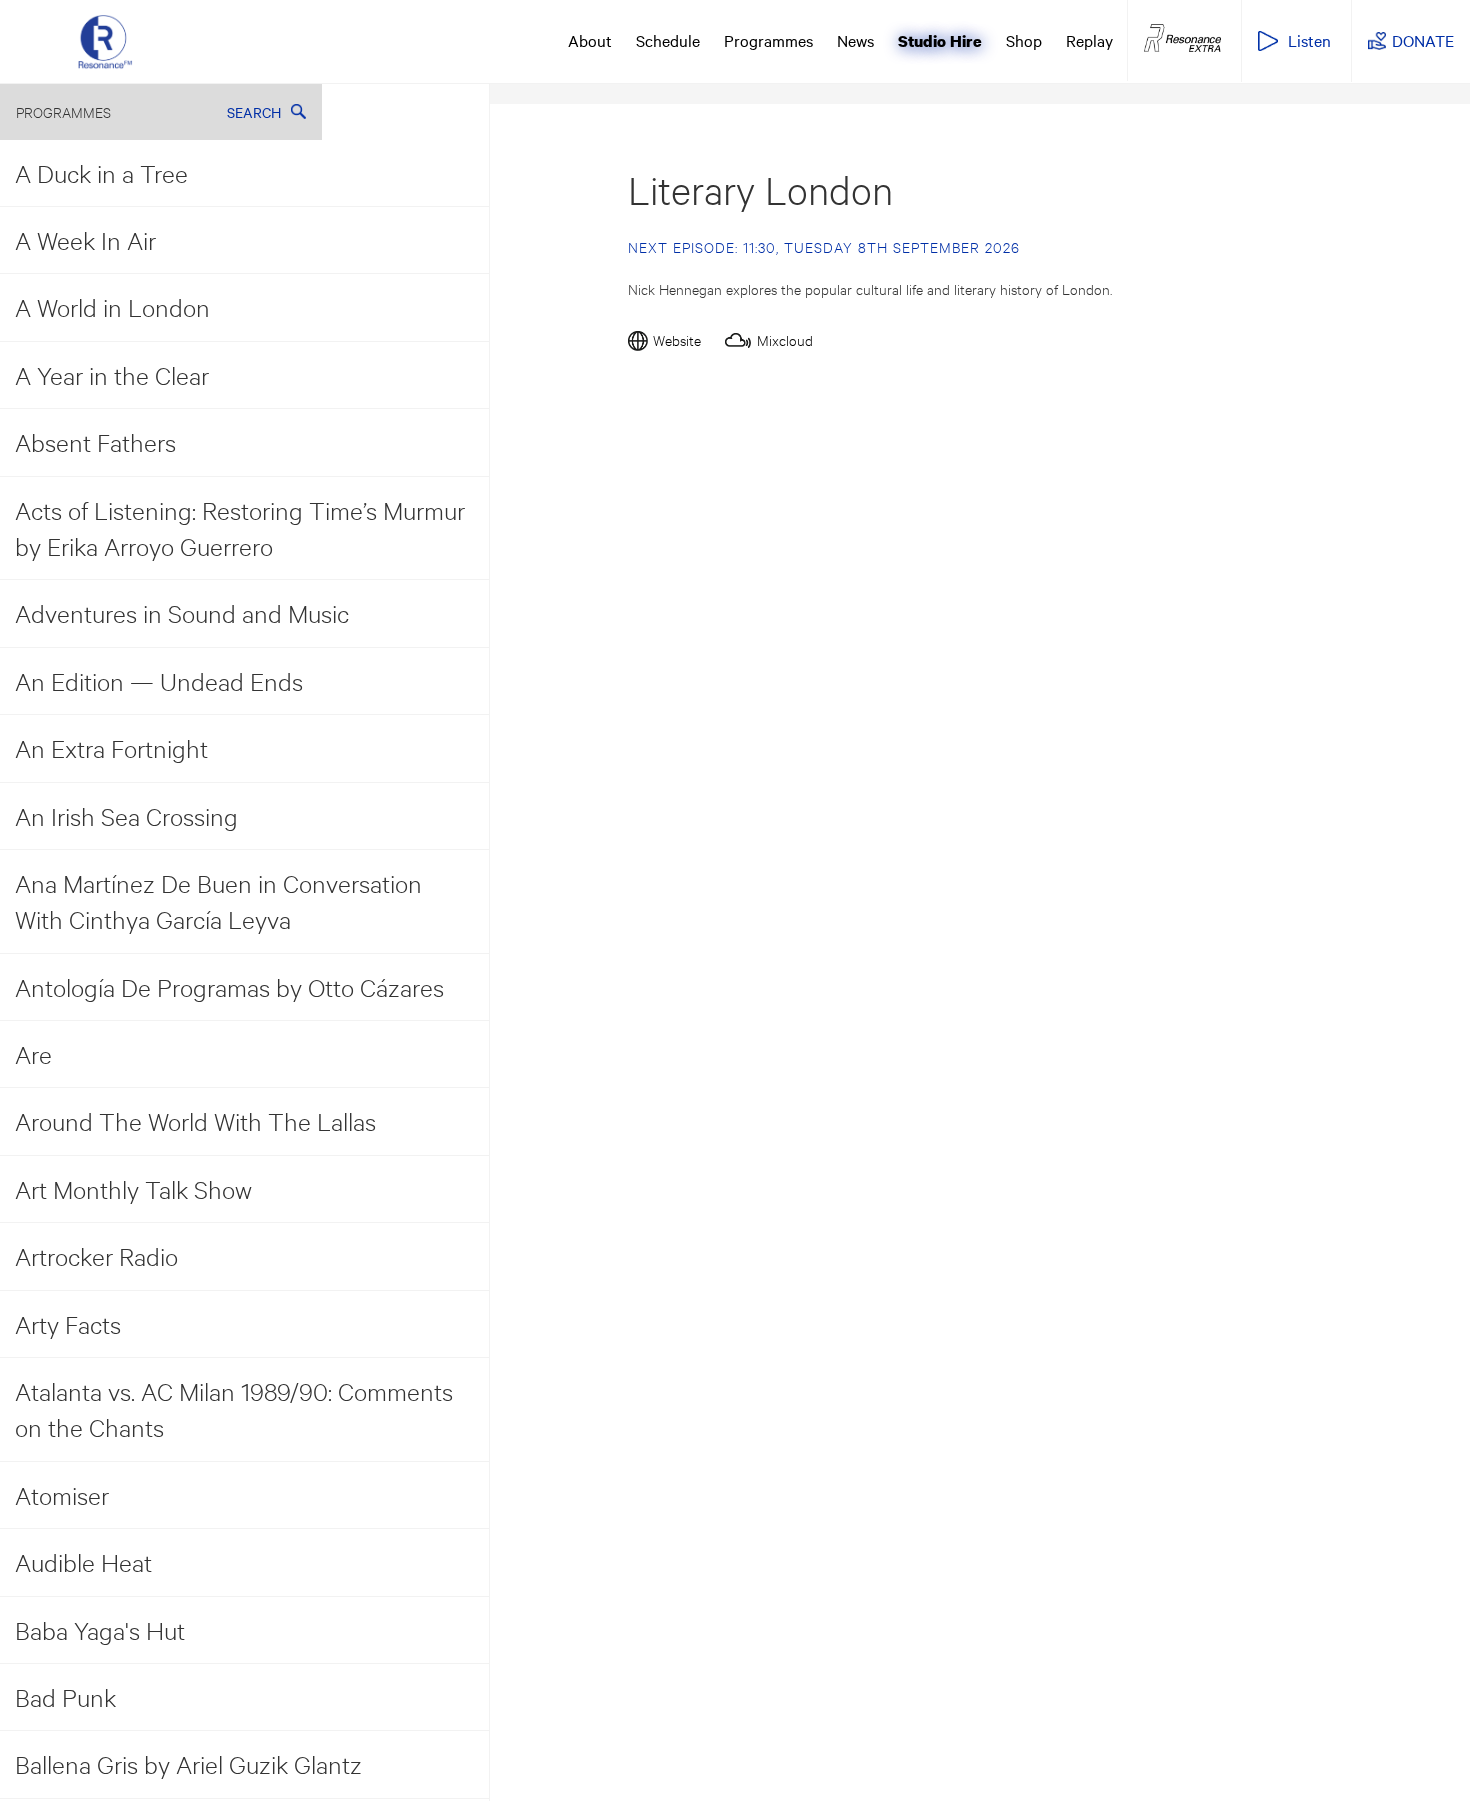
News (855, 40)
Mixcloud (785, 339)
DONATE (1423, 40)
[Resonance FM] (105, 41)
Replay (1089, 40)
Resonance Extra (1182, 39)
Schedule (668, 40)
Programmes (768, 40)
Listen (1309, 40)
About (590, 40)
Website (677, 339)
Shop (1024, 40)
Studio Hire (940, 41)
